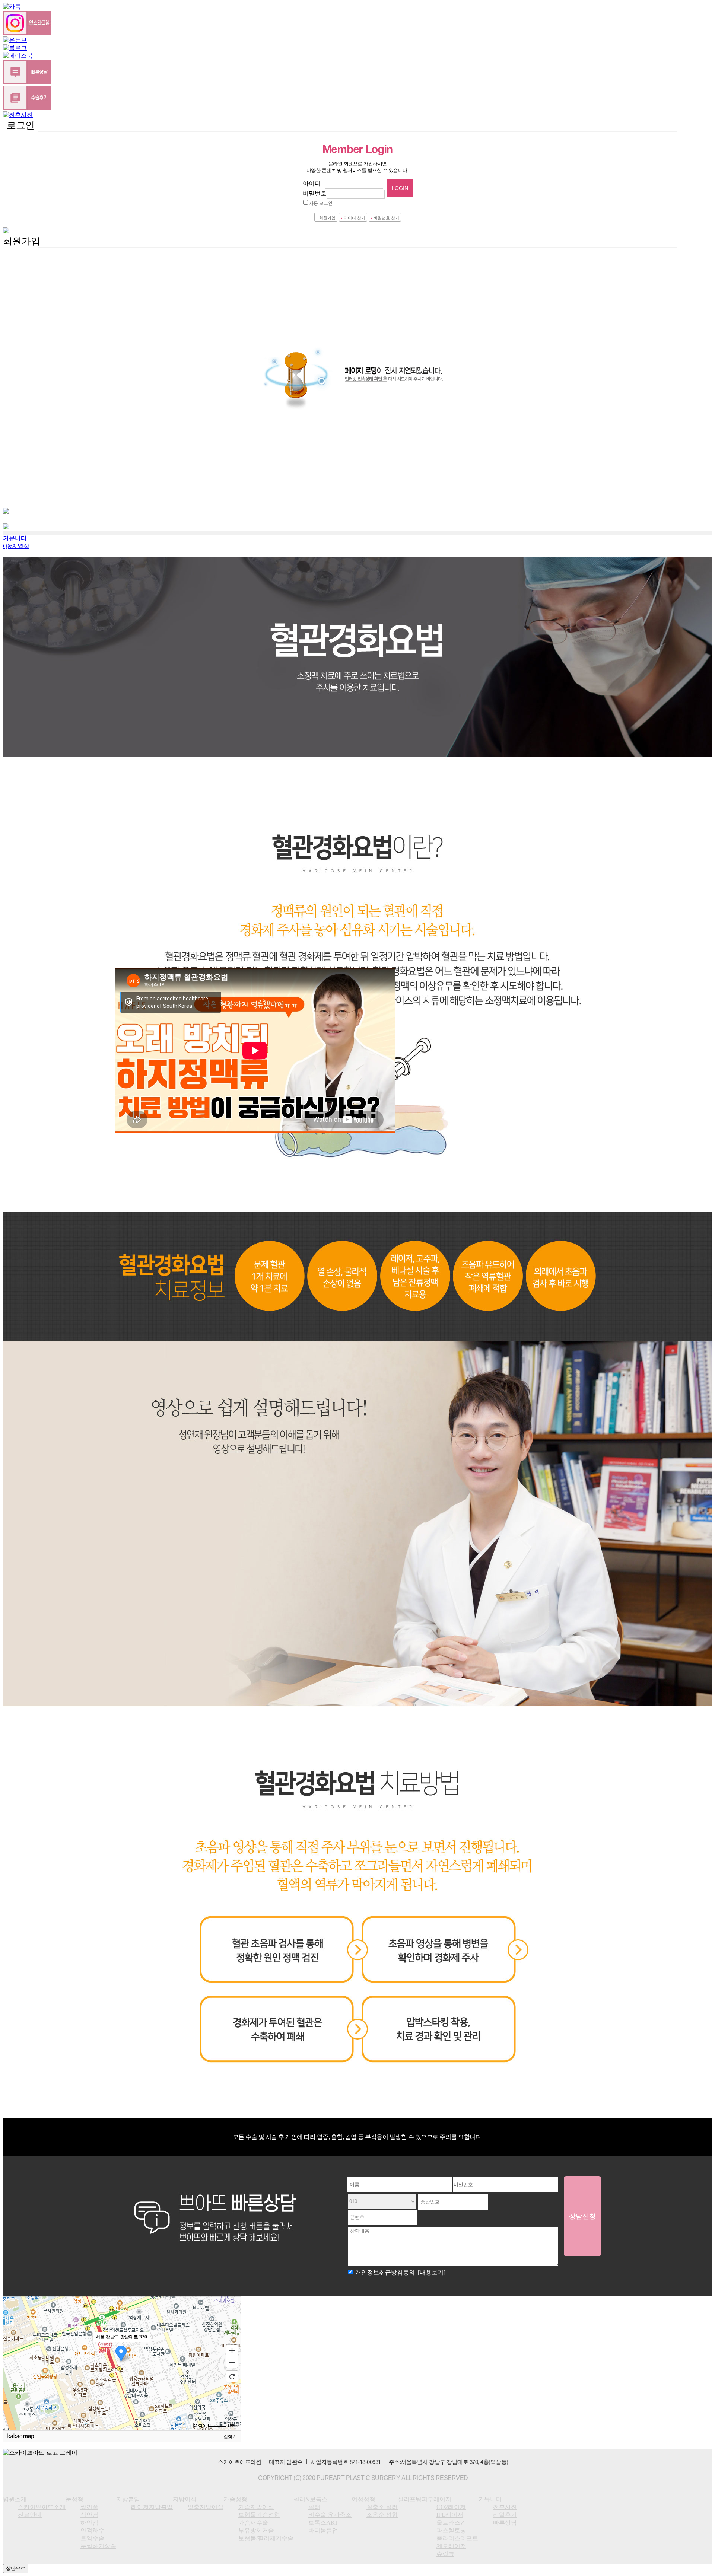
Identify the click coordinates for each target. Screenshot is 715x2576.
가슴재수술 (18, 709)
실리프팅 (15, 795)
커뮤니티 (15, 873)
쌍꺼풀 (12, 607)
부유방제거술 (21, 717)
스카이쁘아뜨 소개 (28, 584)
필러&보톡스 (20, 732)
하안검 (12, 623)
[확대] (232, 2350)
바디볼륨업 (323, 2530)
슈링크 (12, 857)
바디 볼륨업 (19, 763)
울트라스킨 (18, 826)
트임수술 (15, 638)
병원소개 (15, 576)
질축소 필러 (19, 779)
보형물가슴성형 (24, 701)
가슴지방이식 (21, 693)
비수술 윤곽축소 (25, 748)
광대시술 (15, 896)
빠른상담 (15, 904)
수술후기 (15, 889)
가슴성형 (15, 685)
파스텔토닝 (18, 834)
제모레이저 (18, 849)
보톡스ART (18, 756)
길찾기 (230, 2436)
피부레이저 (18, 803)
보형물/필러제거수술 (31, 724)
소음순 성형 (19, 787)
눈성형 (12, 599)
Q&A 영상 (16, 546)
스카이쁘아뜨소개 (42, 2507)
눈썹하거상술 (21, 646)
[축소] (232, 2362)
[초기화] (232, 2376)
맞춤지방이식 (21, 677)
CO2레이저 (18, 810)
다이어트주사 (21, 865)
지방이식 (15, 670)
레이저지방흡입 (24, 662)
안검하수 (15, 631)
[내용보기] (430, 2272)
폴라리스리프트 (24, 842)
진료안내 (15, 591)
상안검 (12, 615)
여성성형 (15, 771)
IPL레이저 (16, 818)
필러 (9, 740)
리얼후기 (505, 2515)
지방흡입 (15, 654)
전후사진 (15, 881)
